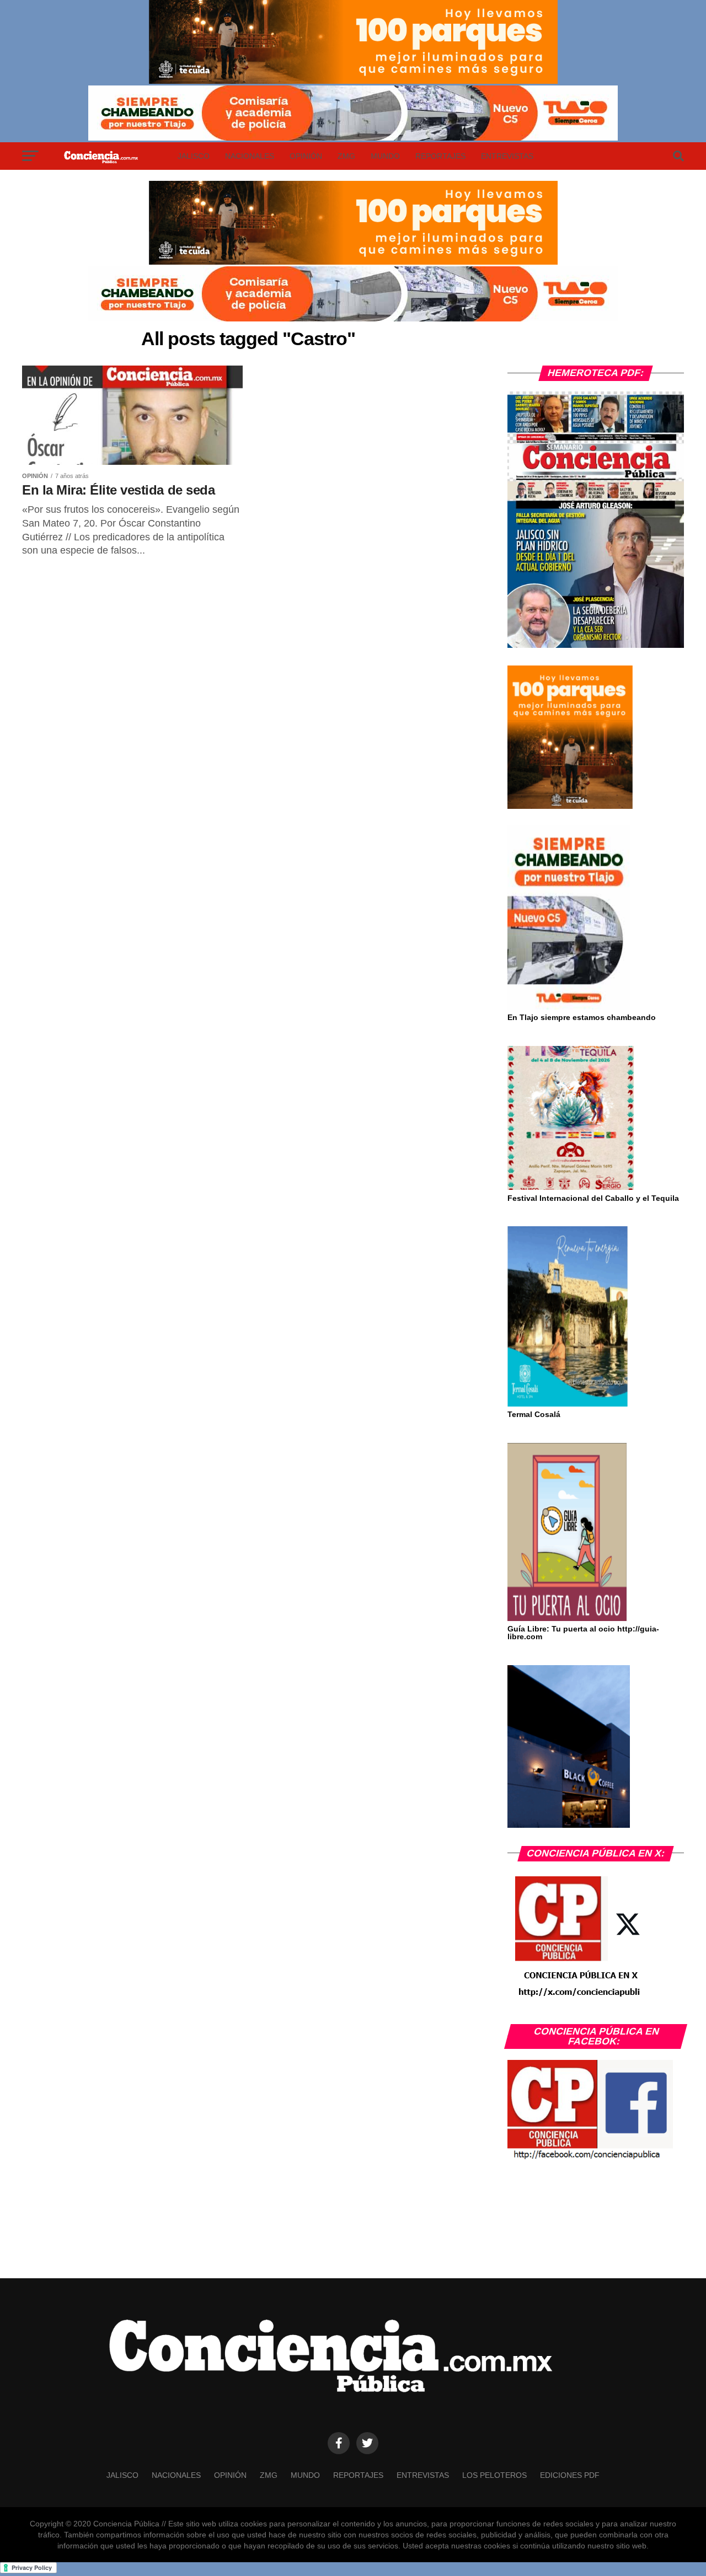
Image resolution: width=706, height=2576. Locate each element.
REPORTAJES (440, 156)
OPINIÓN (306, 156)
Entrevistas (507, 156)
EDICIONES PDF (570, 2475)
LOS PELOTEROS (494, 2475)
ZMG (346, 156)
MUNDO (385, 156)
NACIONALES (250, 156)
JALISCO (194, 156)
